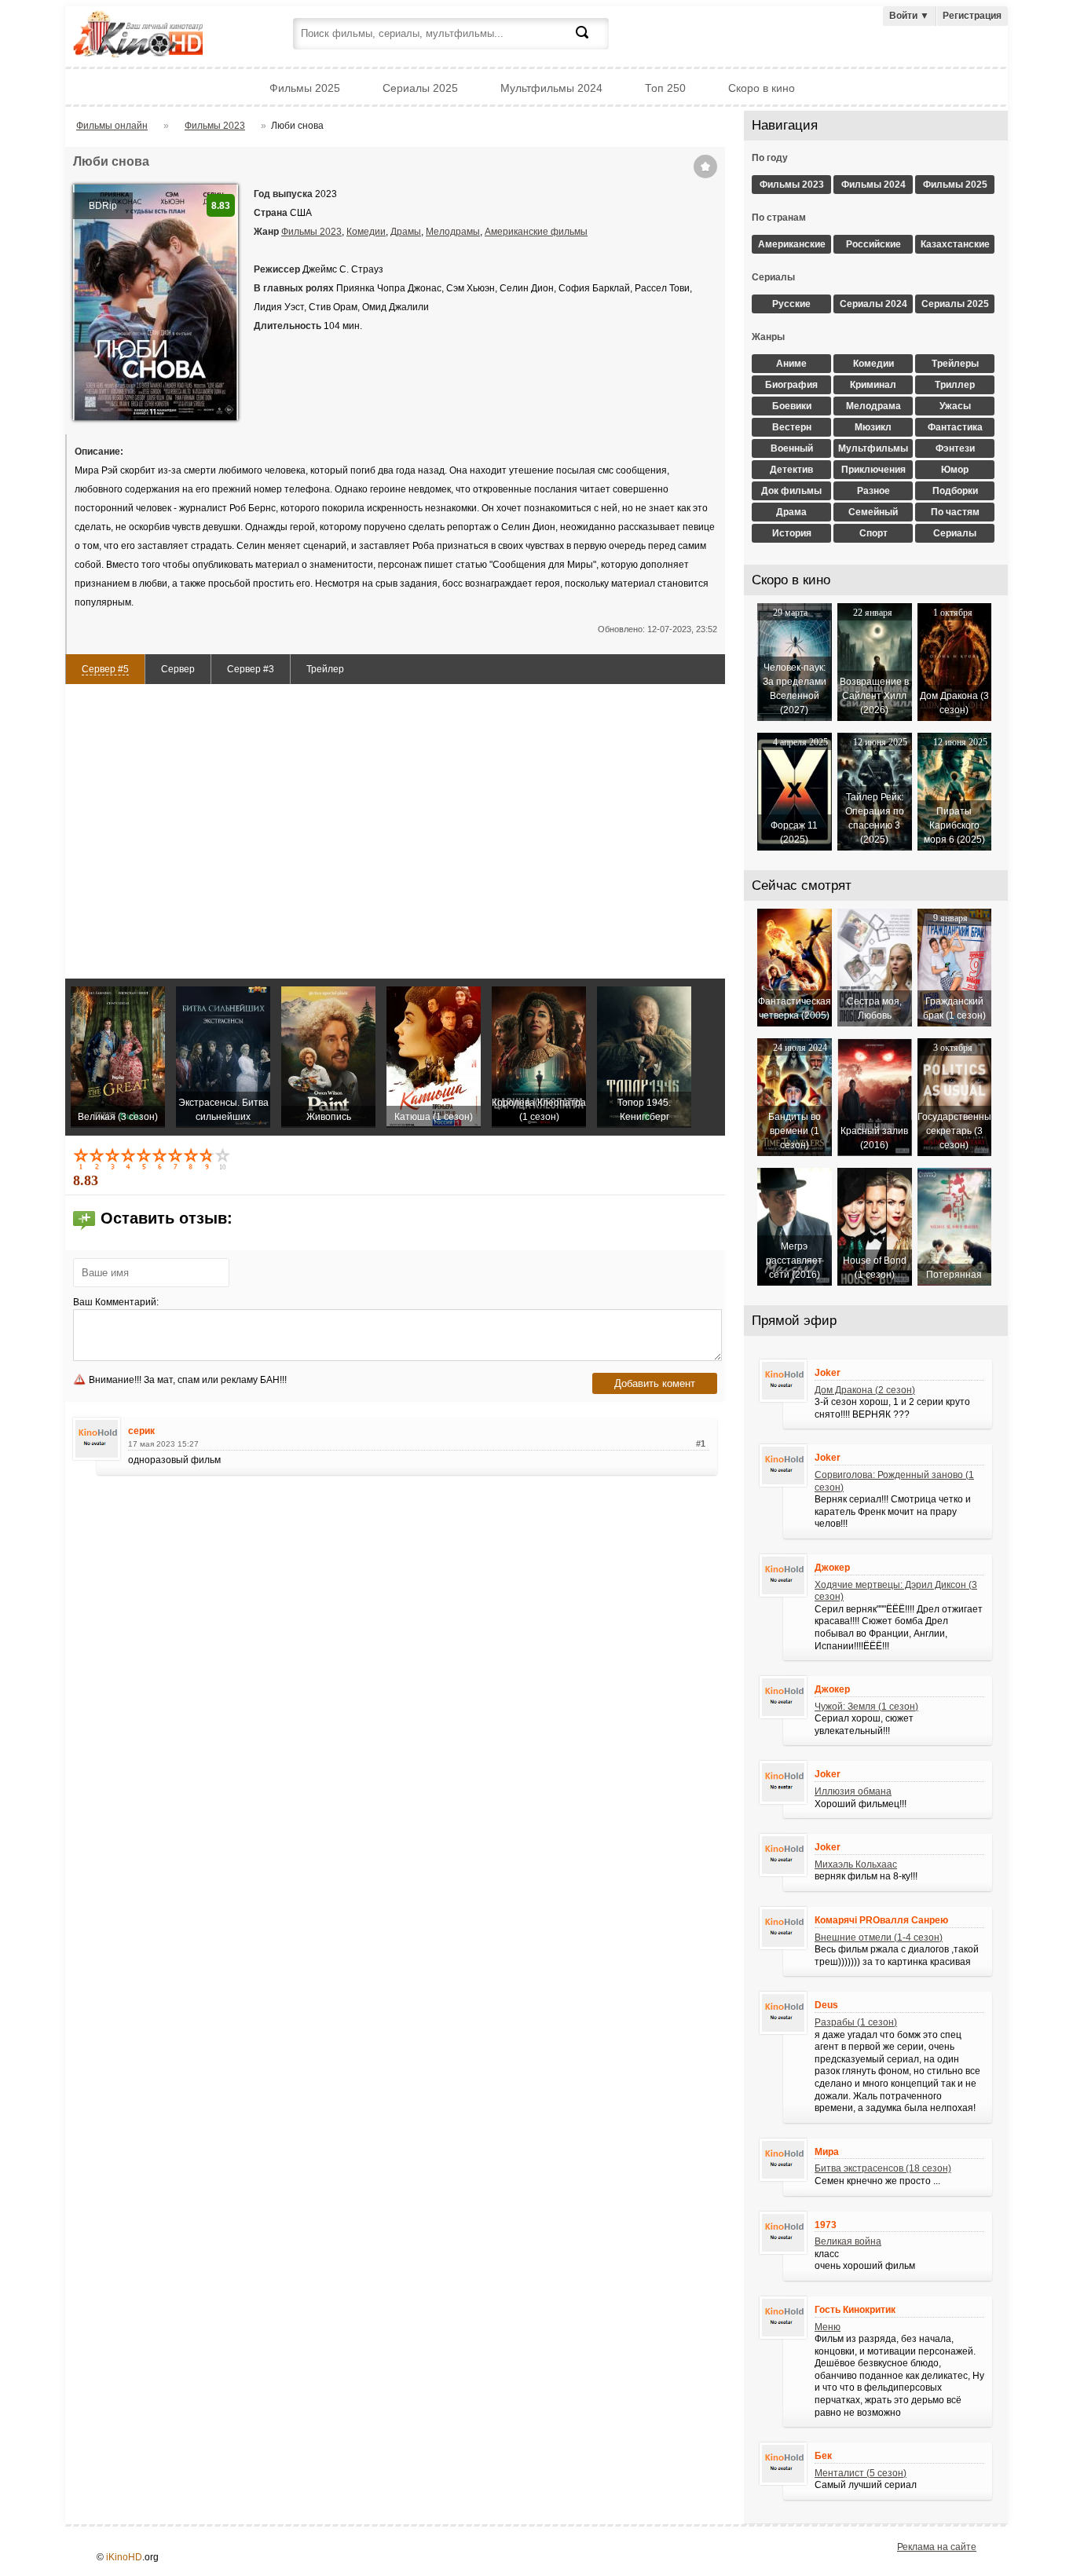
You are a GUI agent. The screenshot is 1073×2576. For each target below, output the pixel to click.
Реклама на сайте (937, 2547)
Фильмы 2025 (305, 88)
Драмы (406, 232)
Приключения (873, 470)
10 (224, 1158)
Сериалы (955, 533)
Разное (873, 491)
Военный (792, 448)
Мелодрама (873, 406)
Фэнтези (955, 448)
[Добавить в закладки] (705, 166)
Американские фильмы (536, 232)
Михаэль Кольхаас (856, 1864)
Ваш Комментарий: (116, 1302)
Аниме (791, 364)
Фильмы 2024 (873, 185)
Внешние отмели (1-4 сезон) (879, 1937)
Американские (792, 244)
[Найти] (591, 42)
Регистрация (972, 16)
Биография (791, 385)
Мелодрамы (453, 232)
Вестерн (792, 427)
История (792, 533)
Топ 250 (665, 88)
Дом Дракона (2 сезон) (865, 1390)
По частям (955, 512)
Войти (909, 16)
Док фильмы (791, 491)
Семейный (873, 512)
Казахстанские (955, 244)
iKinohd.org (159, 36)
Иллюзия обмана (853, 1791)
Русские (791, 304)
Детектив (791, 470)
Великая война (848, 2241)
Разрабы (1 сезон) (856, 2022)
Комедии (366, 232)
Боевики (792, 406)
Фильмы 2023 (311, 232)
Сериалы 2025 (420, 88)
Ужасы (955, 406)
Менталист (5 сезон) (861, 2473)
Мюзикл (873, 427)
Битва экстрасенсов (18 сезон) (883, 2168)
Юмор (955, 470)
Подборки (955, 491)
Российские (873, 244)
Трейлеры (955, 364)
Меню (828, 2327)
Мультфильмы (873, 448)
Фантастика (955, 427)
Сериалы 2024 (873, 304)
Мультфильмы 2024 (551, 88)
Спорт (873, 533)
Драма (791, 512)
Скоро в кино (762, 88)
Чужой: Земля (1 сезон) (866, 1707)
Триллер (955, 385)
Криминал (873, 385)
